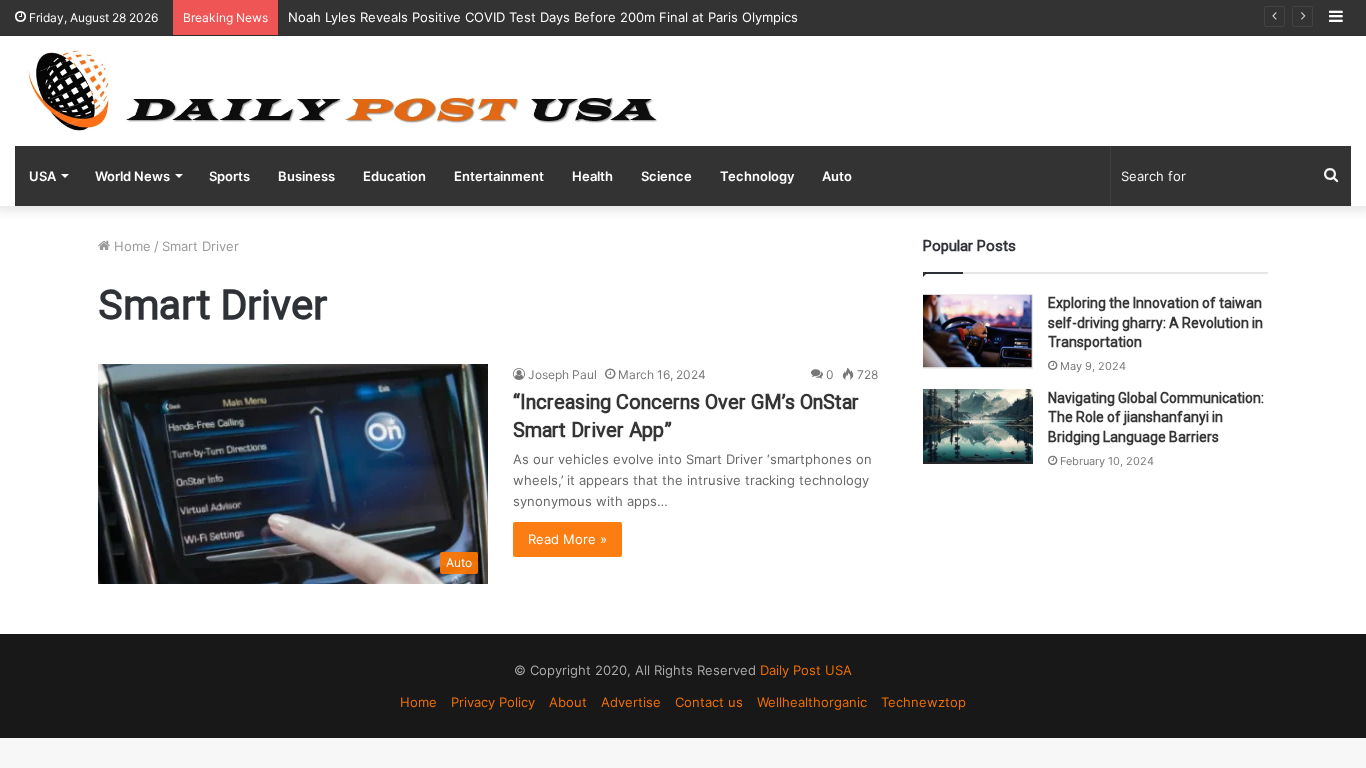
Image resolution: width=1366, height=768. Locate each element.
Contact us (709, 702)
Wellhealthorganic (812, 702)
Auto (837, 176)
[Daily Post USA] (342, 91)
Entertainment (499, 176)
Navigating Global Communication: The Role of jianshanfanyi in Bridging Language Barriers (1156, 417)
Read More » (567, 539)
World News (132, 176)
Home (130, 246)
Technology (757, 176)
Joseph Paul (562, 374)
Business (306, 176)
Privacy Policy (493, 702)
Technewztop (923, 702)
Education (394, 176)
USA (42, 176)
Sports (229, 176)
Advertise (631, 702)
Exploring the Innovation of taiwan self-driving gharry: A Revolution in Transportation (1155, 322)
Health (592, 176)
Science (666, 176)
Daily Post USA (806, 670)
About (568, 702)
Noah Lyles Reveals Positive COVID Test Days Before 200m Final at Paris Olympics (543, 17)
